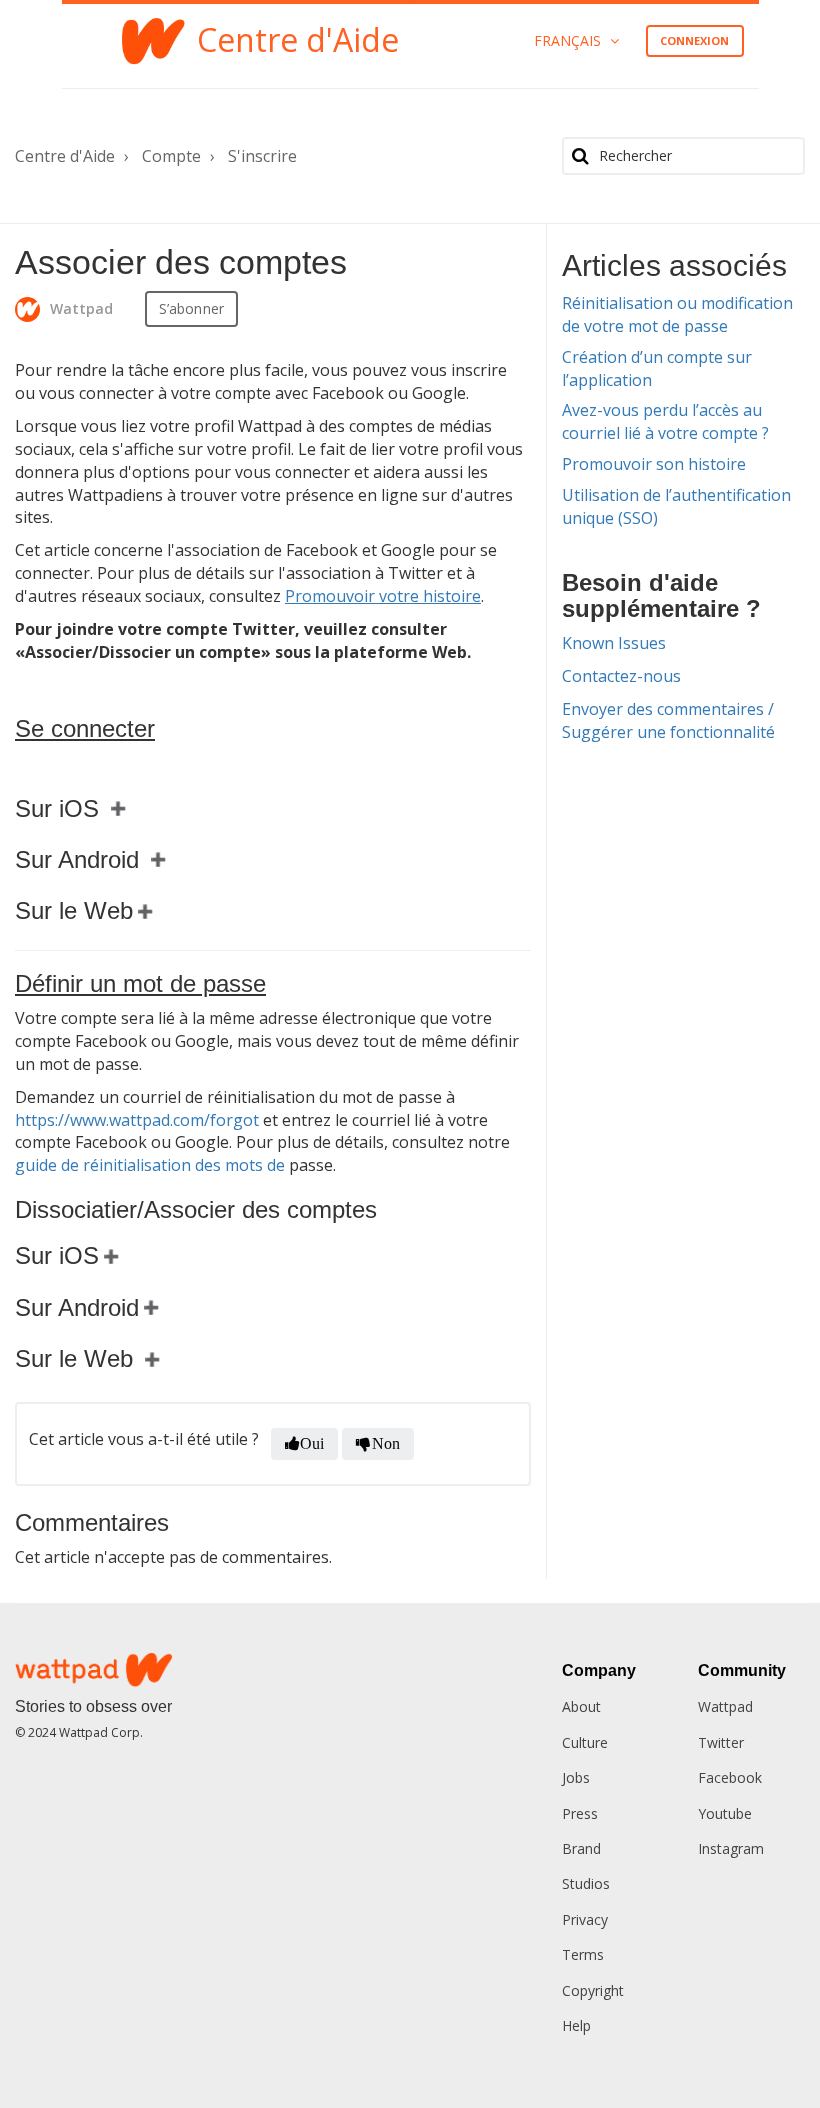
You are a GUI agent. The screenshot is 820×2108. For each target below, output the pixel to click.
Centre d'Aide (65, 156)
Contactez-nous (621, 676)
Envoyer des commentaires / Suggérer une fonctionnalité (668, 720)
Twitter (721, 1742)
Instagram (731, 1848)
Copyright (593, 1990)
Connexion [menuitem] (695, 40)
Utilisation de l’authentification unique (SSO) (676, 506)
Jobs (576, 1777)
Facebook (730, 1777)
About (581, 1706)
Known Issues (614, 643)
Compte (171, 156)
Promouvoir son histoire (654, 464)
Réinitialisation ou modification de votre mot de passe (677, 314)
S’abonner (191, 308)
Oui (312, 1443)
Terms (583, 1954)
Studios (586, 1883)
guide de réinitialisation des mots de (150, 1165)
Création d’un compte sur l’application (657, 368)
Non (386, 1443)
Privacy (585, 1919)
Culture (585, 1742)
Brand (581, 1848)
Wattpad (725, 1706)
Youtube (725, 1813)
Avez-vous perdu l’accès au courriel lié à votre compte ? (665, 421)
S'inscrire (262, 156)
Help (576, 2025)
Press (580, 1813)
